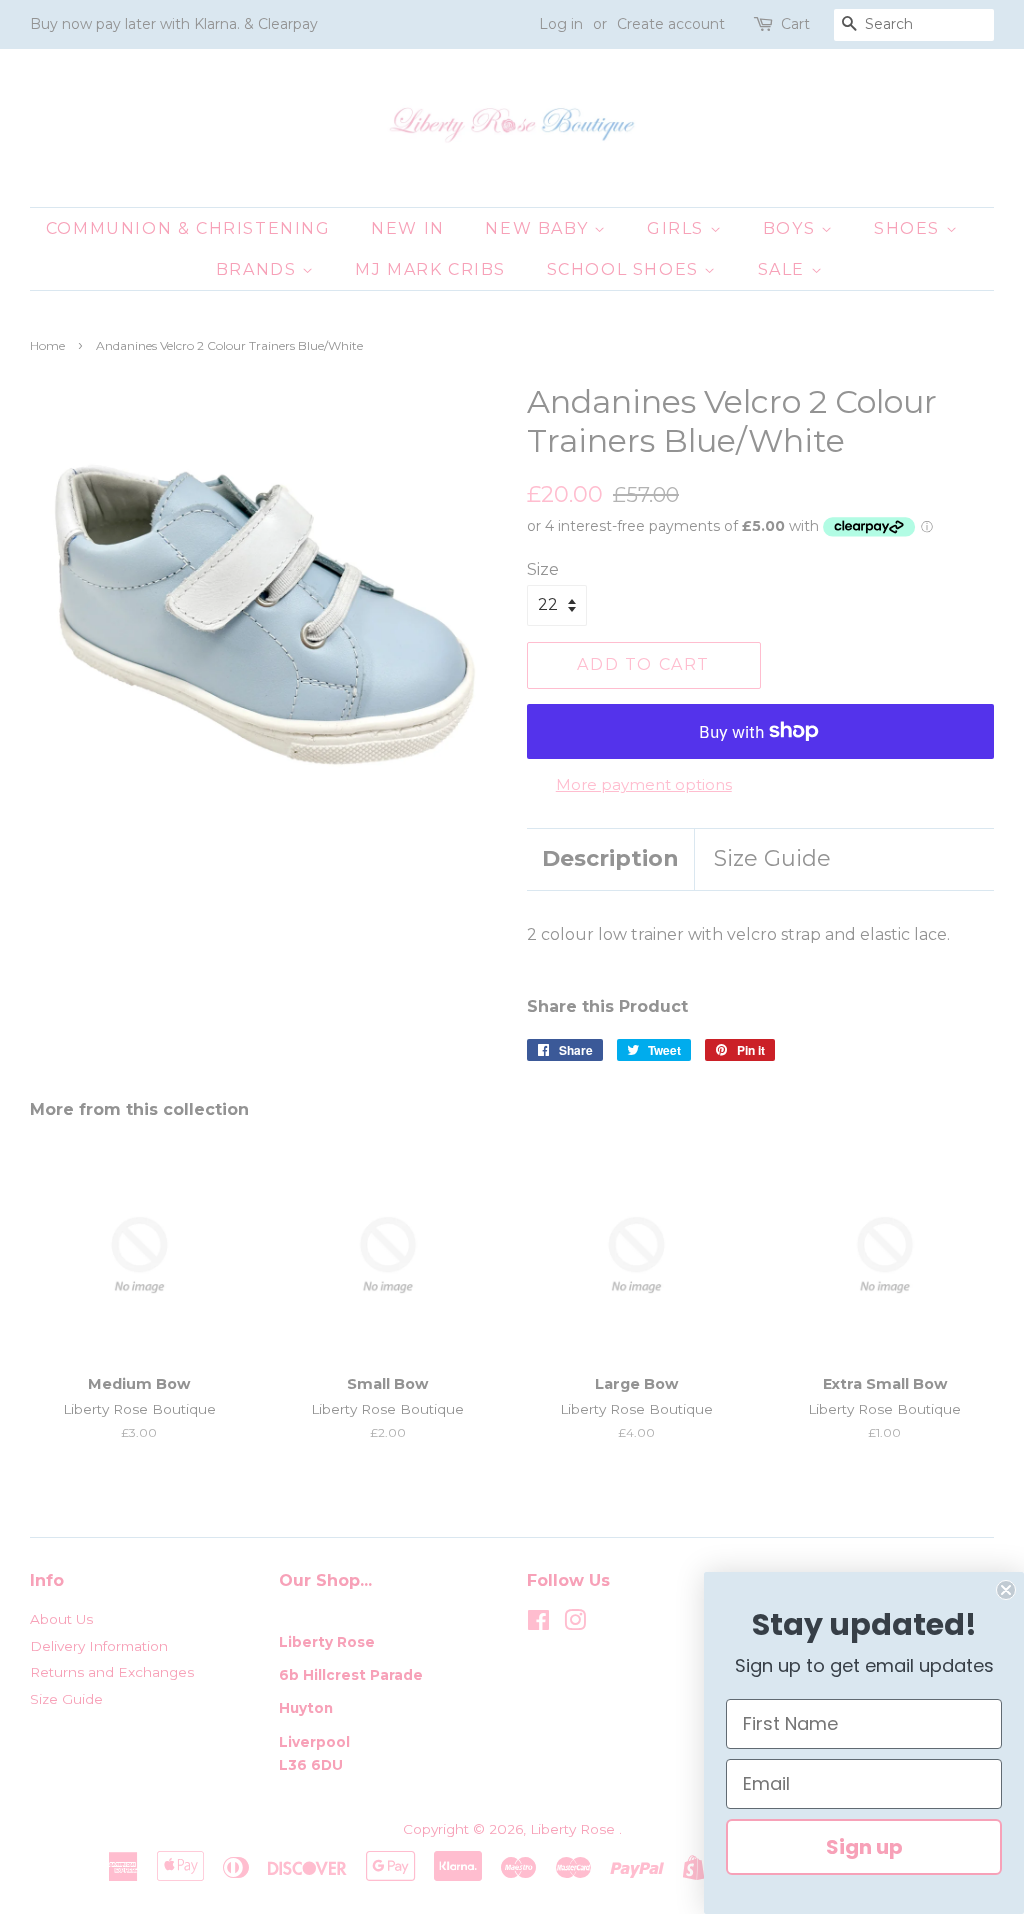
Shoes (910, 228)
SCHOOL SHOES (626, 269)
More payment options (644, 784)
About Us (61, 1619)
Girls (678, 228)
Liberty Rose (574, 1829)
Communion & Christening (188, 228)
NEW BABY (539, 228)
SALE (784, 269)
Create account (671, 24)
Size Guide (772, 858)
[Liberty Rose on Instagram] (575, 1624)
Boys (792, 228)
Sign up (864, 1847)
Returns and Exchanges (112, 1672)
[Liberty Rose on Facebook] (538, 1624)
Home (47, 345)
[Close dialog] (1006, 1590)
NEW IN (408, 228)
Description (610, 858)
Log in (561, 24)
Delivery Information (99, 1646)
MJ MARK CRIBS (430, 269)
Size (543, 569)
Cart (795, 24)
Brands (259, 269)
